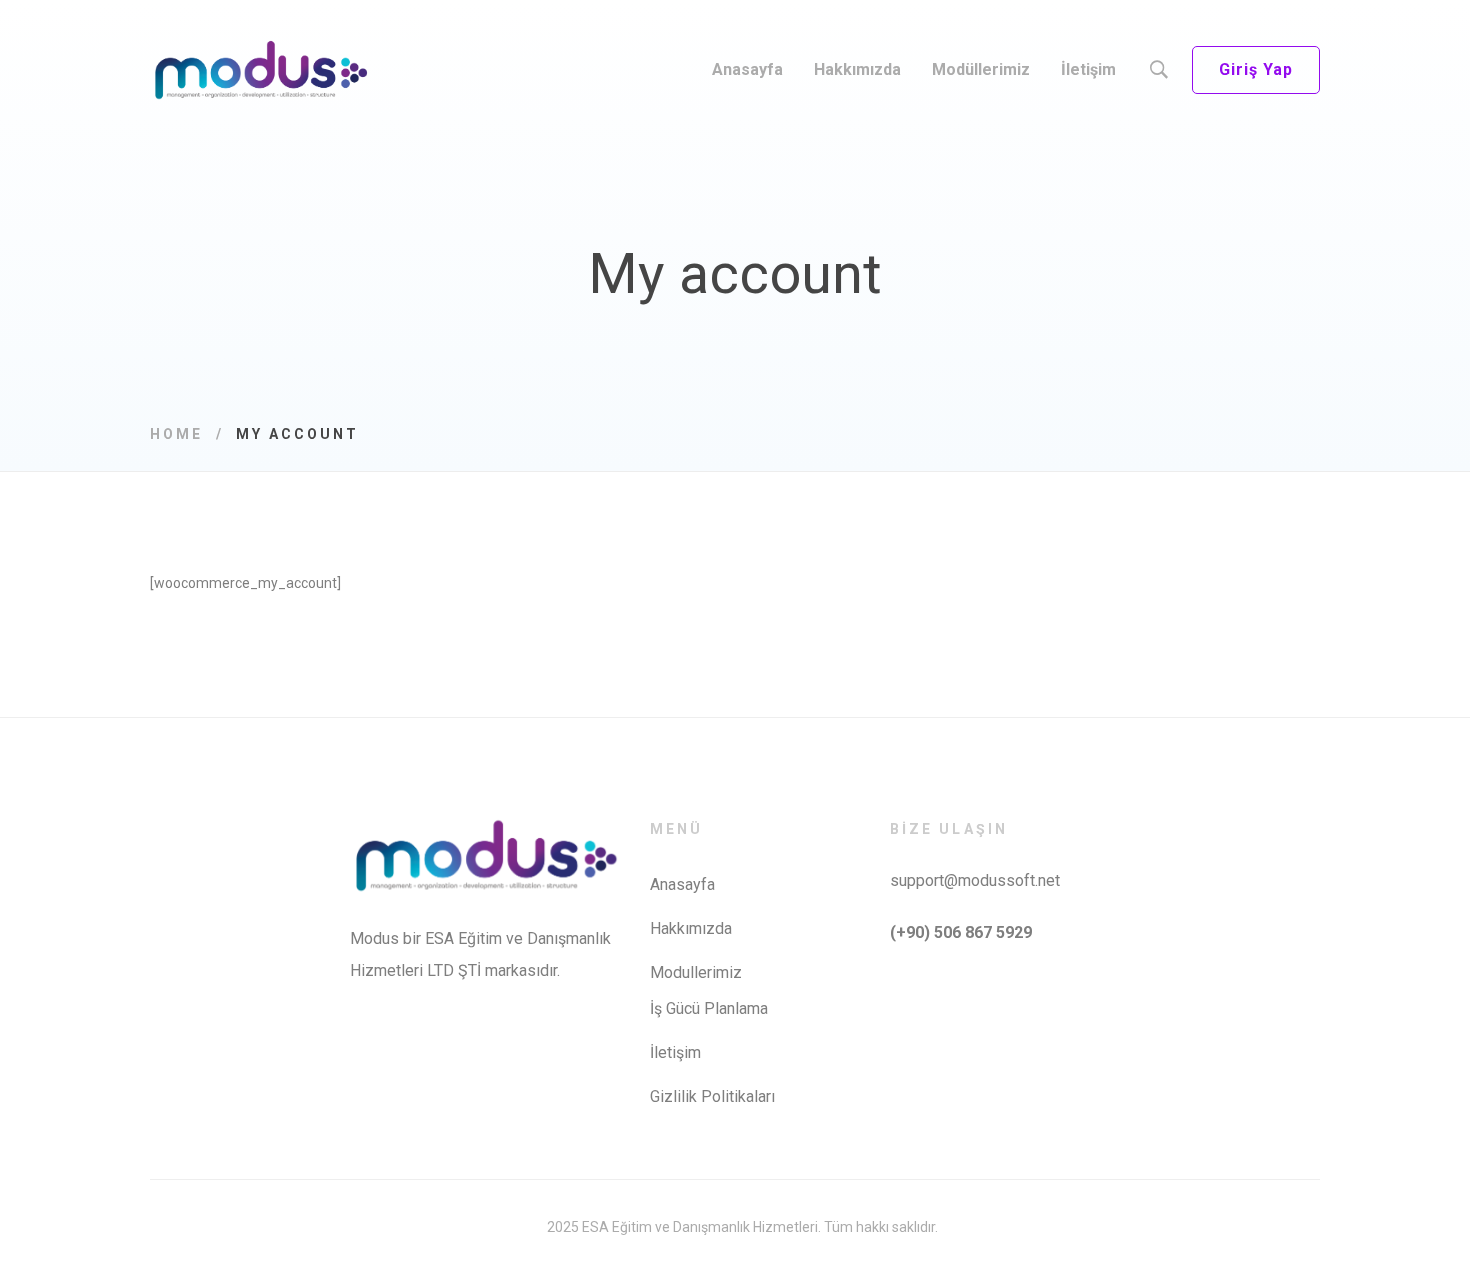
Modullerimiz (696, 972)
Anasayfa (682, 884)
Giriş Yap (1256, 69)
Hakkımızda (691, 928)
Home (176, 434)
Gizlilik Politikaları (712, 1096)
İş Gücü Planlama (709, 1008)
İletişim (675, 1052)
